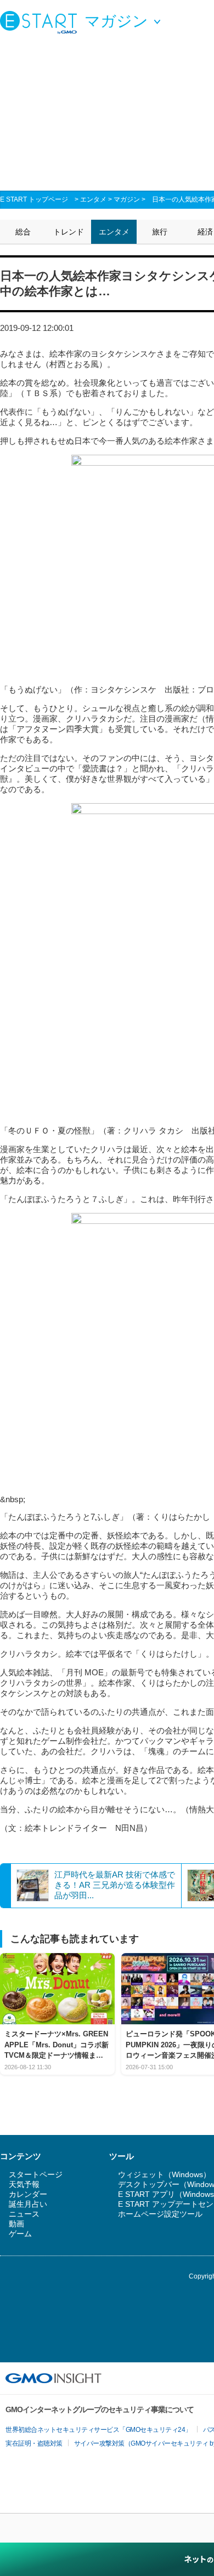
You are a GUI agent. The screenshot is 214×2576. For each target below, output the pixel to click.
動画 (16, 2224)
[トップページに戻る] (41, 22)
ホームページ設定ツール (160, 2214)
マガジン (127, 199)
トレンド (69, 232)
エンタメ (93, 199)
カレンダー (28, 2194)
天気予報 (24, 2184)
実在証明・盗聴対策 (34, 2443)
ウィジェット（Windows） (164, 2174)
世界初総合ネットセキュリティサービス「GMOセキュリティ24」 (98, 2430)
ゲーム (20, 2234)
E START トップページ (34, 199)
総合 (23, 232)
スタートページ (36, 2174)
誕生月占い (28, 2204)
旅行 (160, 232)
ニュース (24, 2214)
